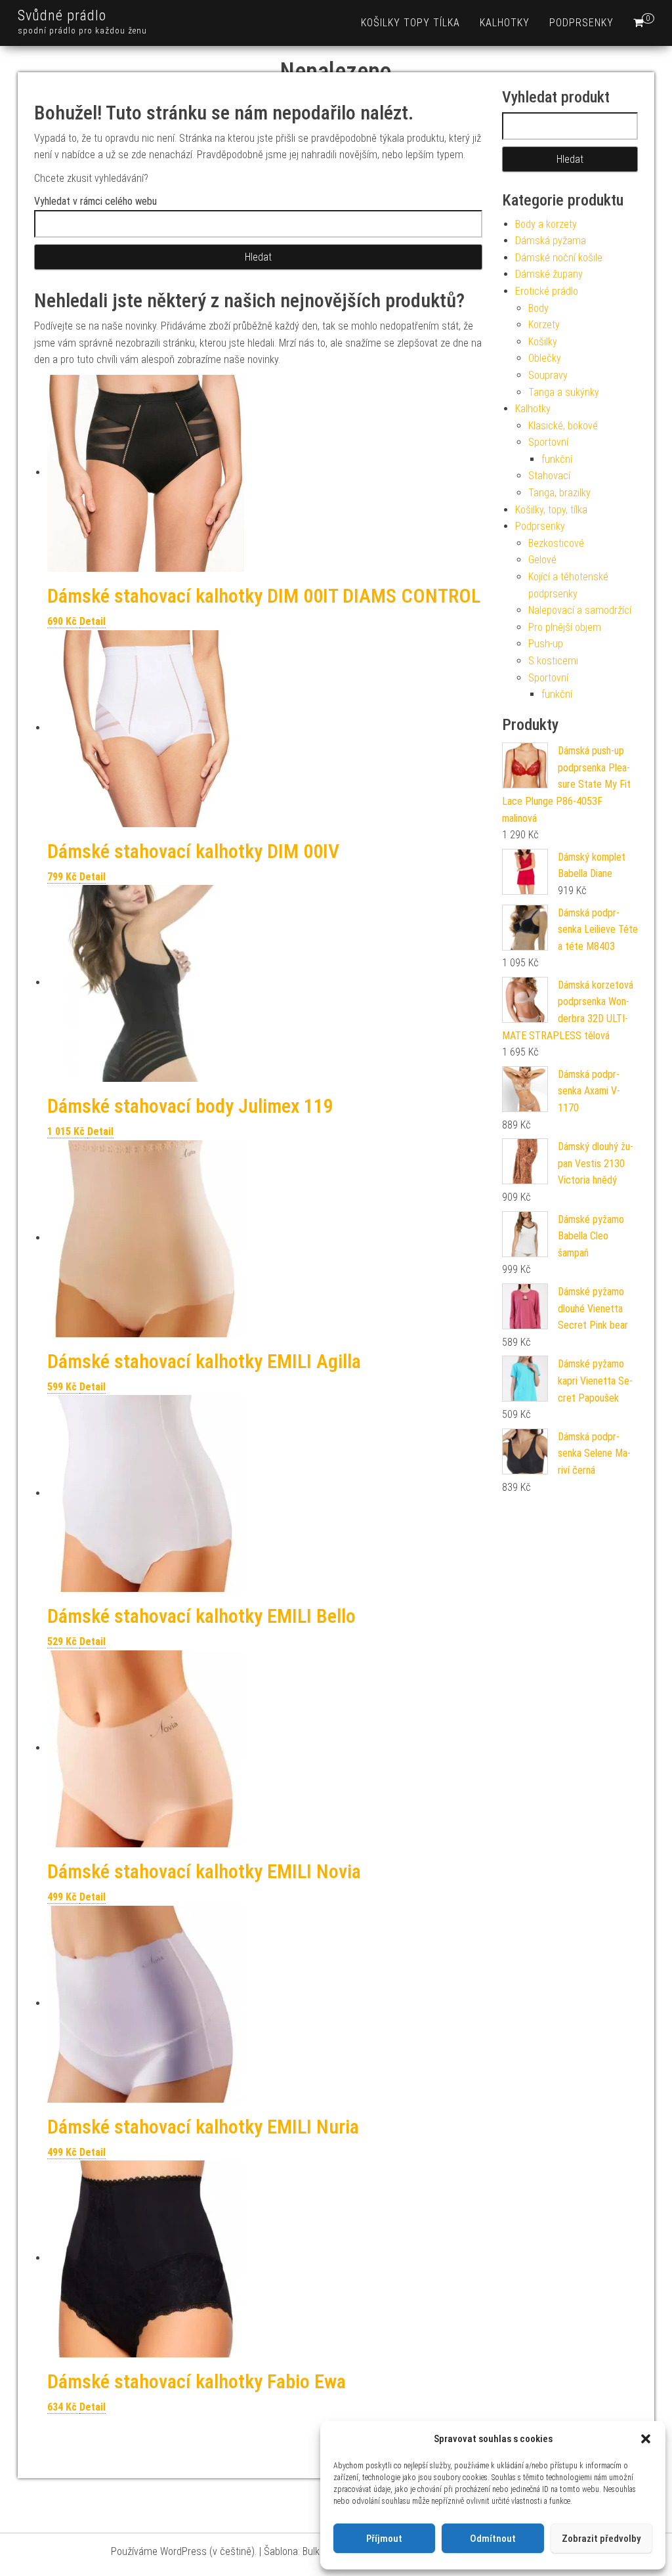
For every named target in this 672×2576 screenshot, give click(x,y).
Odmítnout (493, 2539)
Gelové (542, 560)
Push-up (546, 644)
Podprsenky (581, 23)
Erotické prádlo (547, 291)
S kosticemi (553, 661)
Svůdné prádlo (62, 15)
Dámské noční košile (559, 258)
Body (538, 308)
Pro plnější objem (565, 627)
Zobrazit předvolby (601, 2539)
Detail (93, 621)
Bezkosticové (556, 543)
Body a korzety (546, 224)
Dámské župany (549, 274)
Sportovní (548, 442)
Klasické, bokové (563, 426)
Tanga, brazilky (559, 493)
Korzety (544, 325)
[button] (646, 2439)
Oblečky (545, 358)
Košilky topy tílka (410, 23)
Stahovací (549, 476)
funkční (557, 459)
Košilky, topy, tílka (551, 510)
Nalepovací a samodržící (580, 610)
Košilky (543, 342)
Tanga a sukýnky (564, 392)
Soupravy (548, 375)
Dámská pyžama (551, 241)
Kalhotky (505, 23)
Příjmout (384, 2539)
